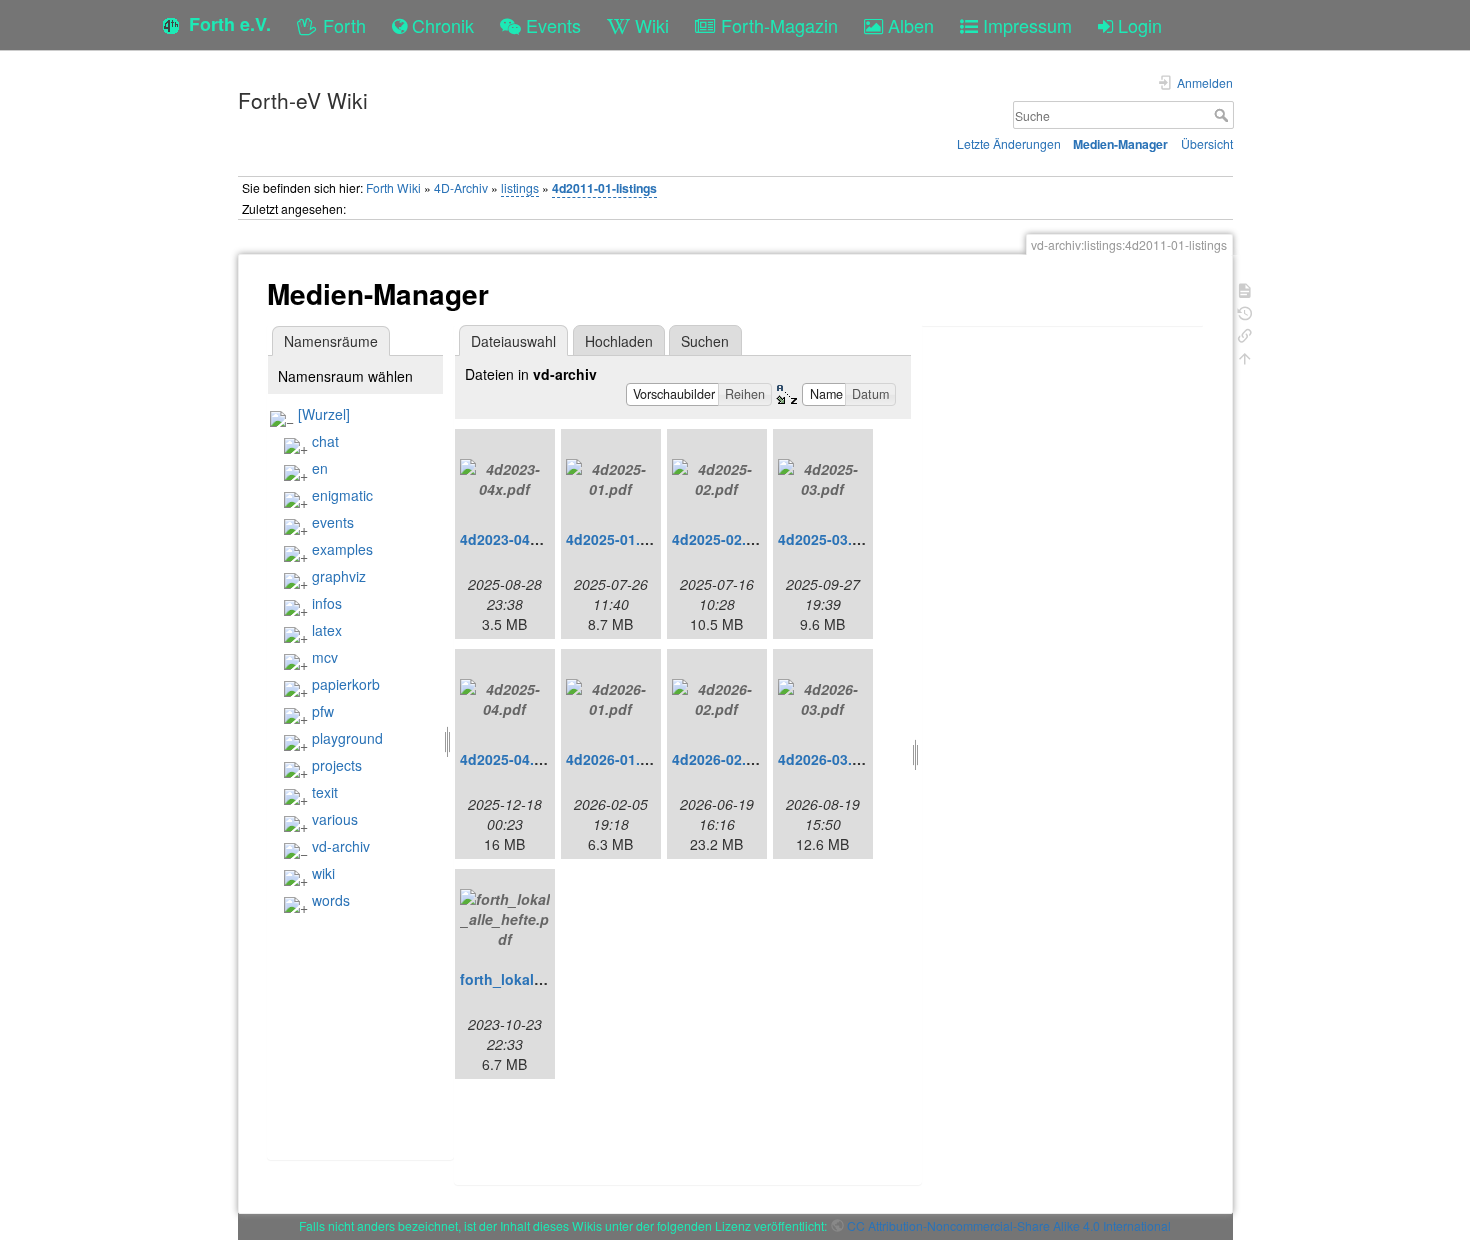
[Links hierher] (1245, 333)
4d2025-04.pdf (508, 759)
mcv (325, 657)
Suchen (705, 341)
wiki (323, 873)
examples (342, 549)
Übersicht (1207, 143)
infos (327, 603)
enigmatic (342, 495)
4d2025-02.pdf (720, 539)
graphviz (339, 576)
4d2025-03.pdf (826, 539)
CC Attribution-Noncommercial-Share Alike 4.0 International (1009, 1225)
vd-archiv (341, 846)
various (335, 819)
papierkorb (346, 684)
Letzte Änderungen (1009, 143)
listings (520, 187)
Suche (1223, 115)
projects (337, 765)
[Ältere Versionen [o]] (1245, 311)
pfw (323, 711)
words (331, 900)
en (320, 468)
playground (347, 738)
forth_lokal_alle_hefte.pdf (548, 979)
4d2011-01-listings (604, 188)
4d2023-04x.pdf (512, 539)
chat (325, 441)
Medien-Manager (1120, 144)
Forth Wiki (393, 187)
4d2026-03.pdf (826, 759)
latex (327, 630)
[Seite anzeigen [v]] (1245, 288)
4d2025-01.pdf (614, 539)
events (333, 522)
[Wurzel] (324, 414)
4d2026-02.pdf (720, 759)
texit (325, 792)
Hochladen (619, 341)
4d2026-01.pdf (614, 759)
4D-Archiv (461, 187)
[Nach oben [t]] (1245, 356)
